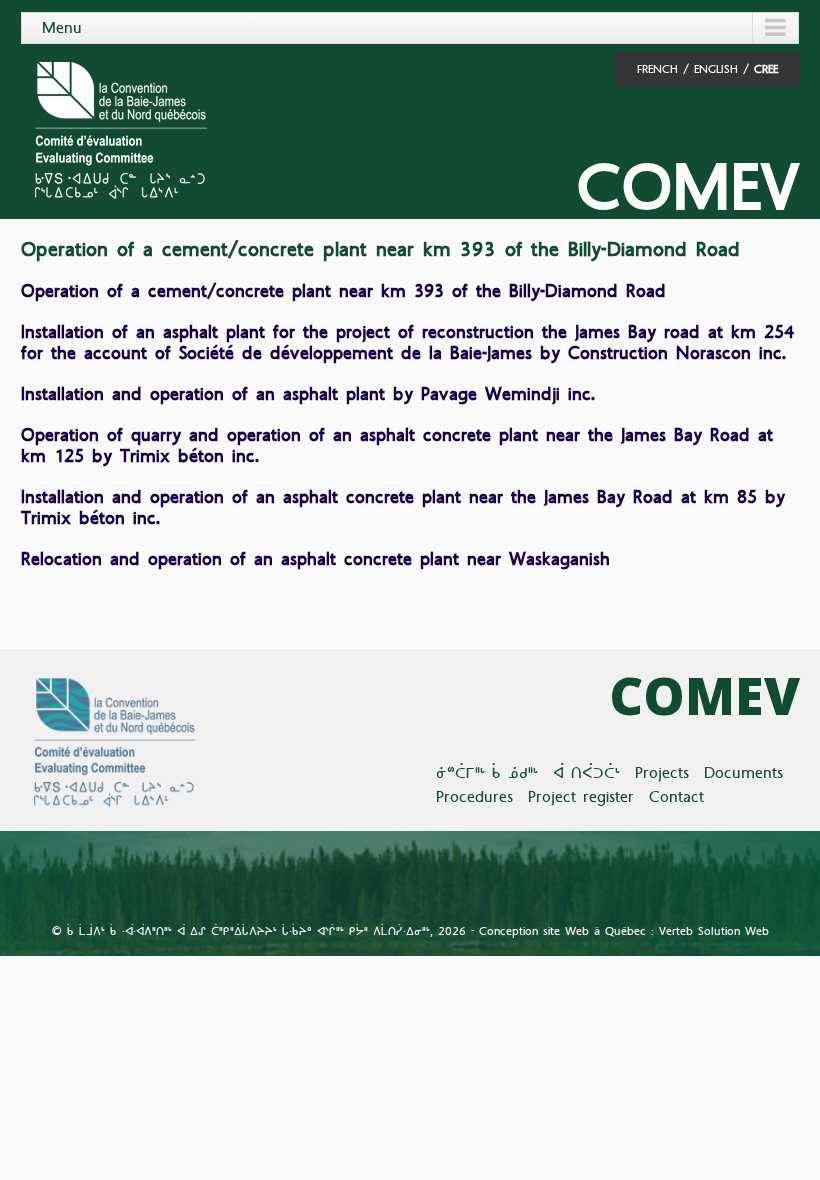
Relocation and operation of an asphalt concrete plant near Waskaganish (315, 558)
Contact (676, 796)
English (716, 69)
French (657, 69)
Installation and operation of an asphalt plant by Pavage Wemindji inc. (308, 393)
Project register (581, 796)
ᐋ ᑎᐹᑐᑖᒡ (586, 772)
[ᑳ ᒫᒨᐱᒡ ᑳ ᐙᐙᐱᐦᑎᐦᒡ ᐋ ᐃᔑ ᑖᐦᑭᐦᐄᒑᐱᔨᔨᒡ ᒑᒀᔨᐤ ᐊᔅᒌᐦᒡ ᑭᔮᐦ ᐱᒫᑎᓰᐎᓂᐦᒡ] (119, 128)
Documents (743, 772)
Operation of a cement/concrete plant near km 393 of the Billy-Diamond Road (343, 290)
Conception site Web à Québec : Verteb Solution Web (624, 931)
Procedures (474, 796)
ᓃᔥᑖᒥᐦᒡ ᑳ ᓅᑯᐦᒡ (487, 772)
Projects (662, 772)
